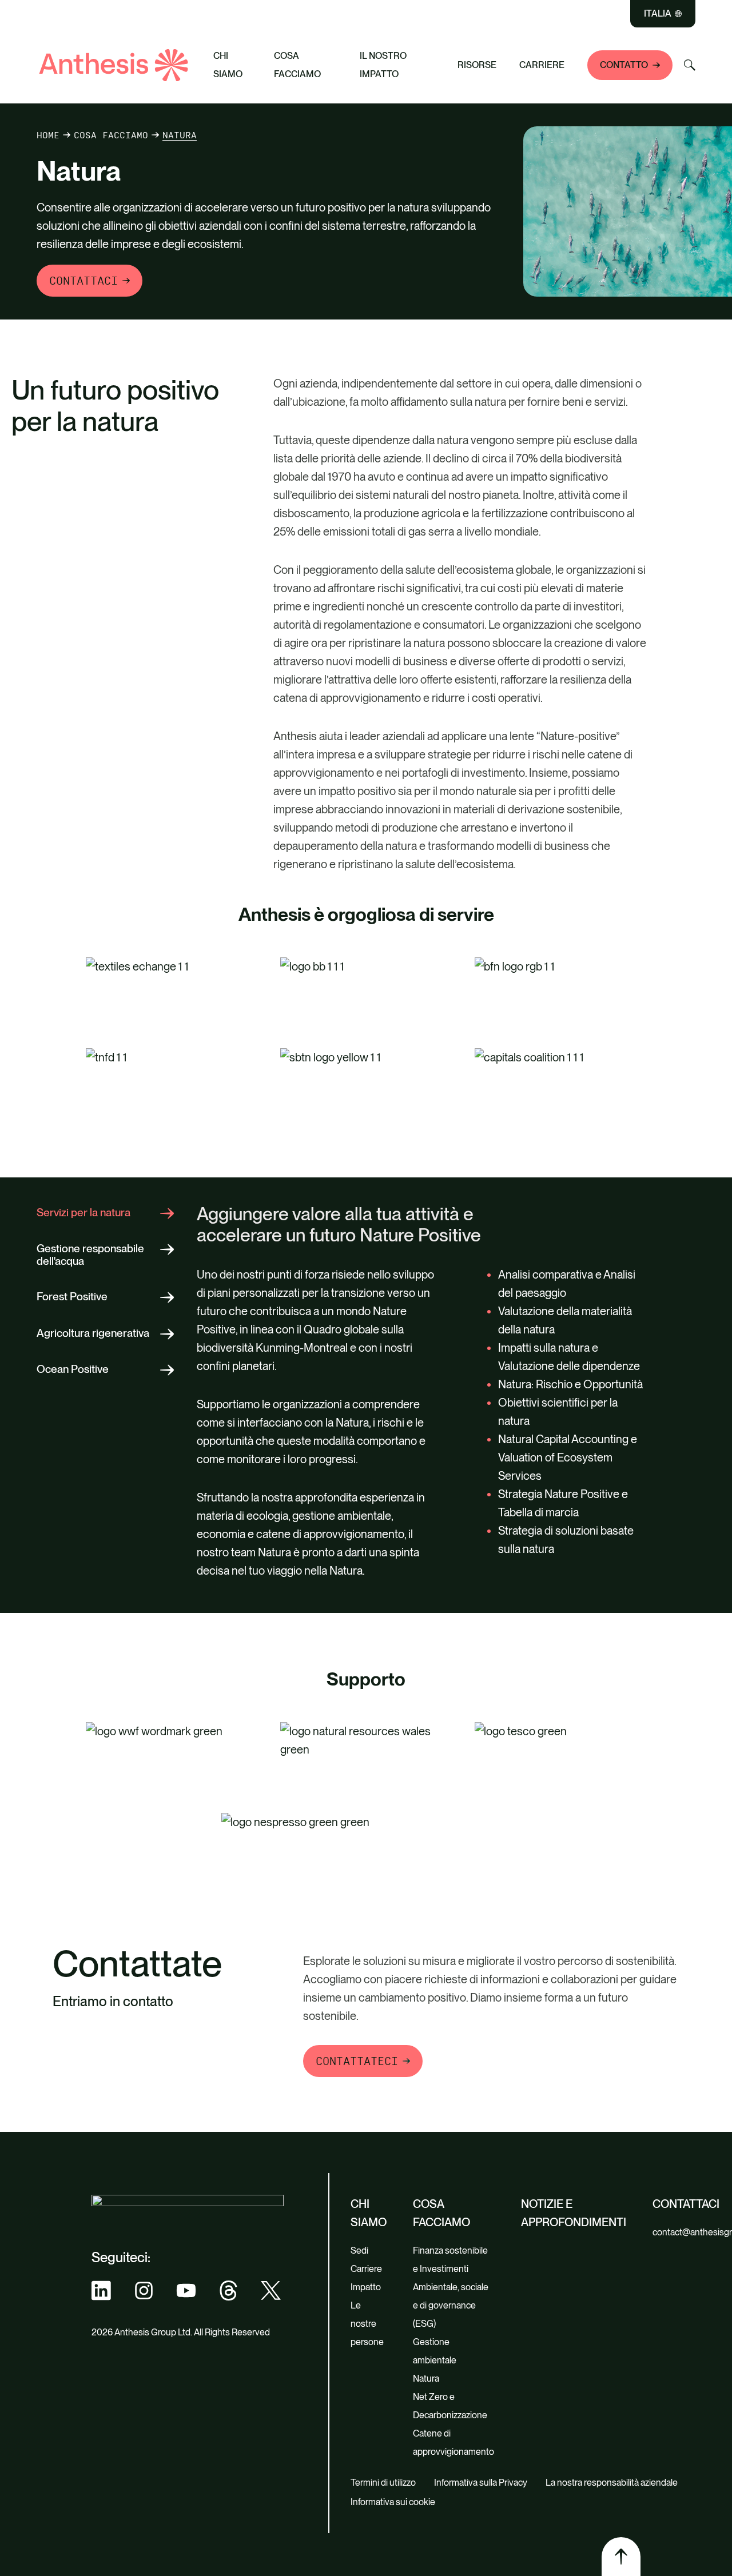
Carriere (542, 65)
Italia (658, 14)
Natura (426, 2379)
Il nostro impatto (383, 65)
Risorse (477, 65)
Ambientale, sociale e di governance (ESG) (451, 2305)
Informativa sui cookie (393, 2502)
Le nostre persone (367, 2324)
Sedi (359, 2250)
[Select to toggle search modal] (690, 65)
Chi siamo (228, 65)
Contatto (624, 65)
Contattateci (357, 2061)
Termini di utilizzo (383, 2483)
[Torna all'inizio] (621, 2557)
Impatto (366, 2287)
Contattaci (83, 281)
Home (48, 135)
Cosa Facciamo (297, 65)
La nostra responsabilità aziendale (612, 2483)
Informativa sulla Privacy (481, 2483)
